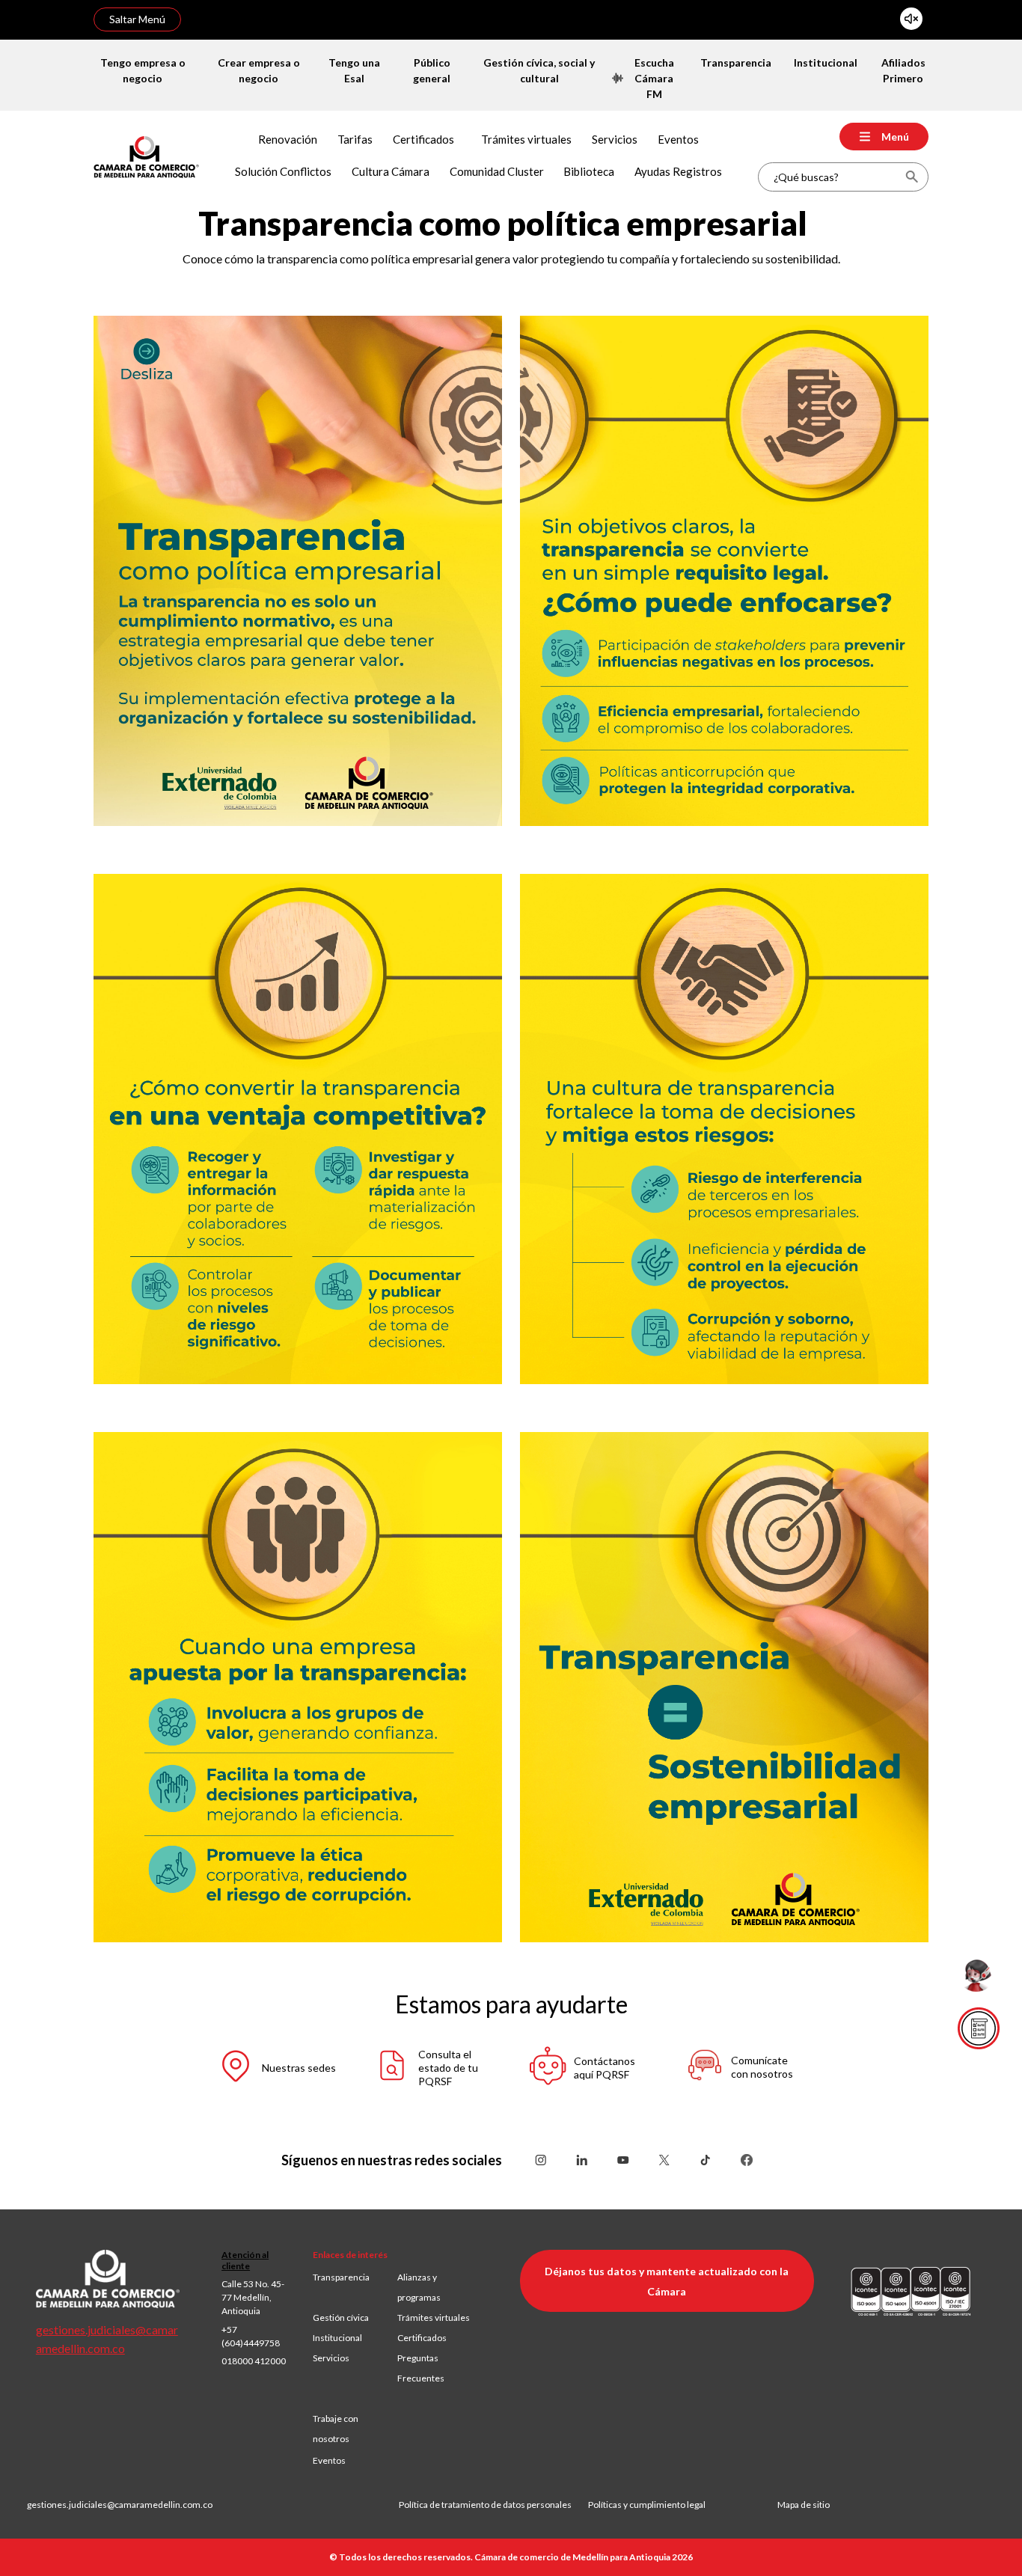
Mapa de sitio (804, 2505)
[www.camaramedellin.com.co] (146, 155)
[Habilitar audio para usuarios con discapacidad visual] (911, 19)
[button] (276, 2068)
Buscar (912, 177)
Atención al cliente (245, 2260)
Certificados (422, 2338)
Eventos (329, 2460)
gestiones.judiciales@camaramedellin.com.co (120, 2505)
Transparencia (341, 2277)
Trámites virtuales (434, 2318)
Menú (895, 137)
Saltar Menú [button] (137, 19)
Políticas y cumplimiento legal (647, 2505)
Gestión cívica (341, 2318)
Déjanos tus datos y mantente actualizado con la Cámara (667, 2281)
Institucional (337, 2338)
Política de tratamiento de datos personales (493, 2505)
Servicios (331, 2358)
